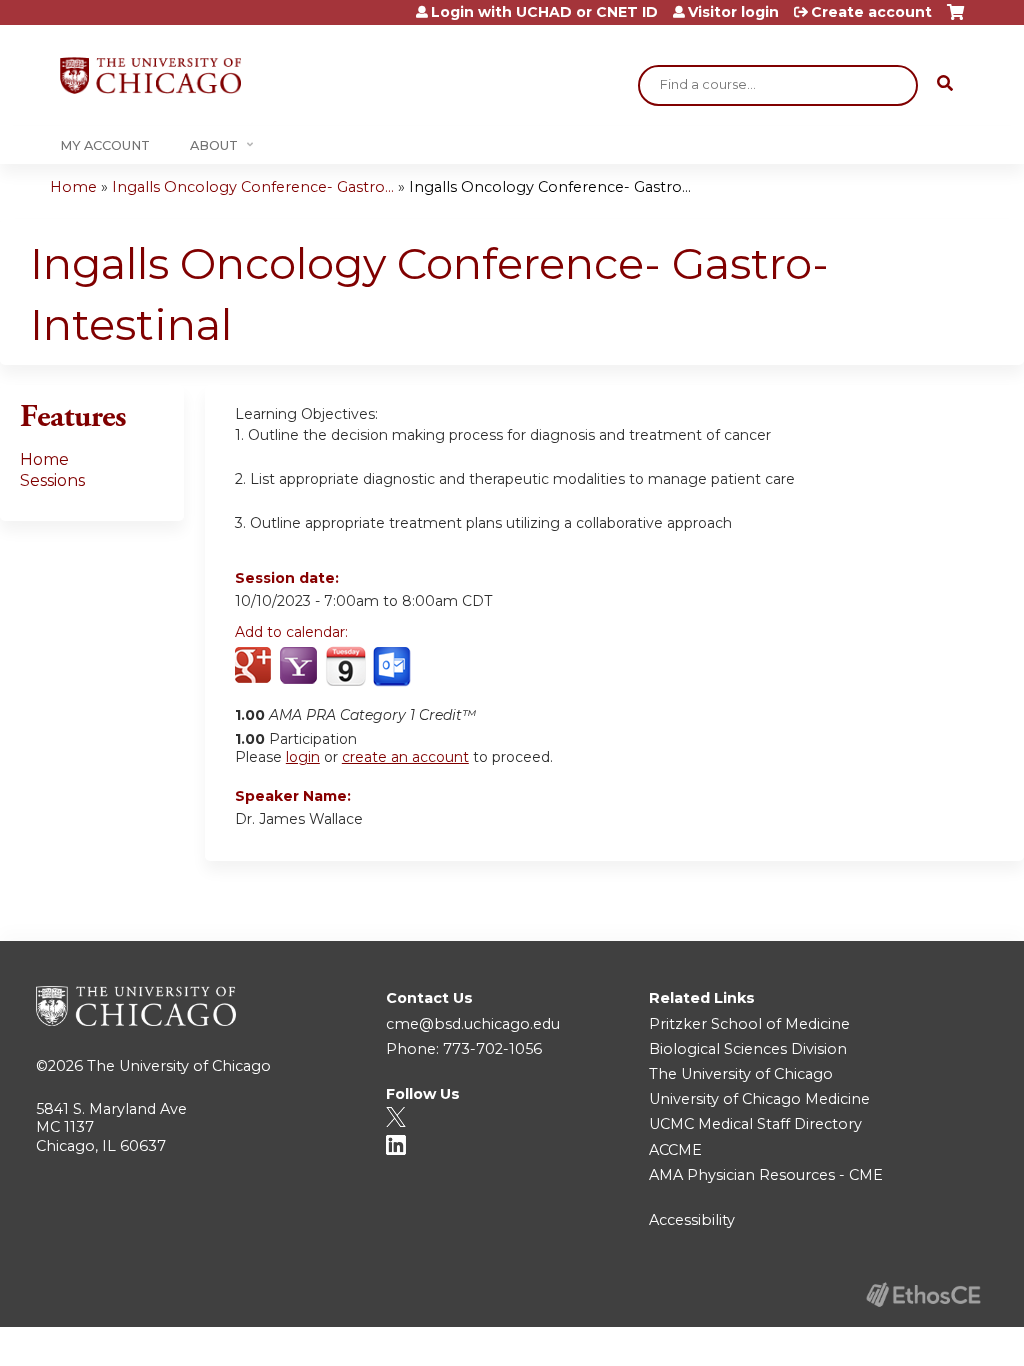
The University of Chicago (179, 1066)
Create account (871, 12)
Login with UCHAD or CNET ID (544, 12)
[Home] (150, 75)
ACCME (675, 1150)
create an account (405, 757)
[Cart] (955, 19)
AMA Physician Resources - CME (766, 1175)
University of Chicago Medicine (759, 1099)
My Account (105, 145)
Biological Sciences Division (748, 1049)
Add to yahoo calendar (300, 667)
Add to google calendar (255, 667)
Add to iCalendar (345, 666)
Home (73, 187)
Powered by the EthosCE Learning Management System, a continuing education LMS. (923, 1294)
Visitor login (733, 12)
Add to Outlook (393, 667)
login (303, 757)
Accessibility (692, 1220)
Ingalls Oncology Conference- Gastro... (253, 187)
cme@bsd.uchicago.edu (473, 1024)
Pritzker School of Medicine (749, 1024)
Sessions (52, 480)
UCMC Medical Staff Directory (755, 1124)
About (214, 145)
